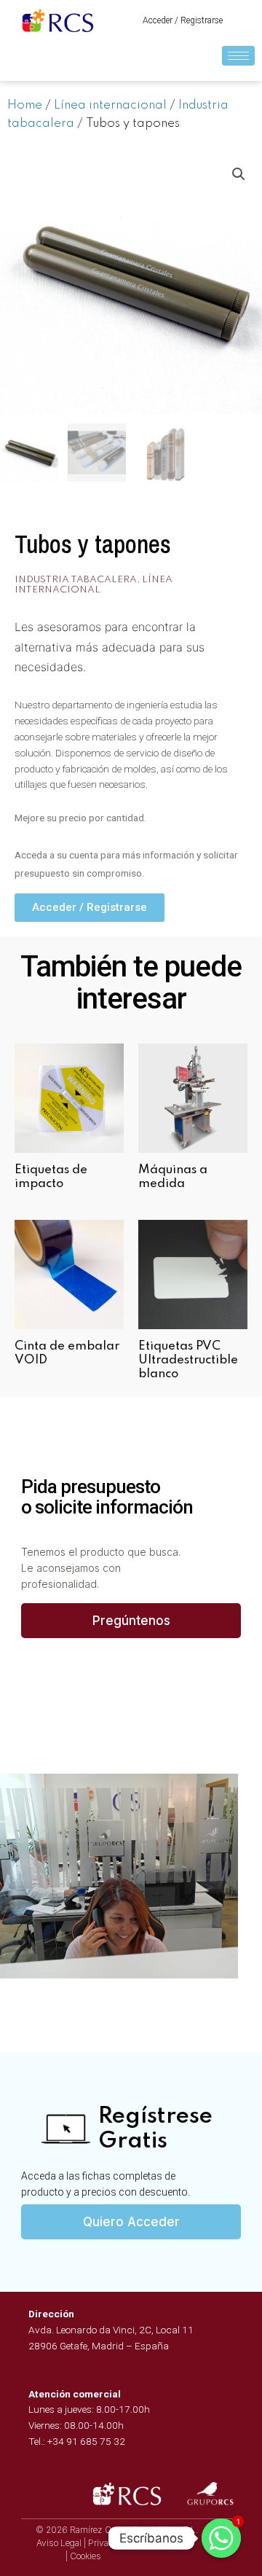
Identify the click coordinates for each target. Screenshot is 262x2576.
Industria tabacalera (76, 580)
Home (25, 105)
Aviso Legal (59, 2543)
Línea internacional (110, 105)
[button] (183, 20)
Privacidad (109, 2543)
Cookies (86, 2556)
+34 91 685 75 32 (86, 2441)
